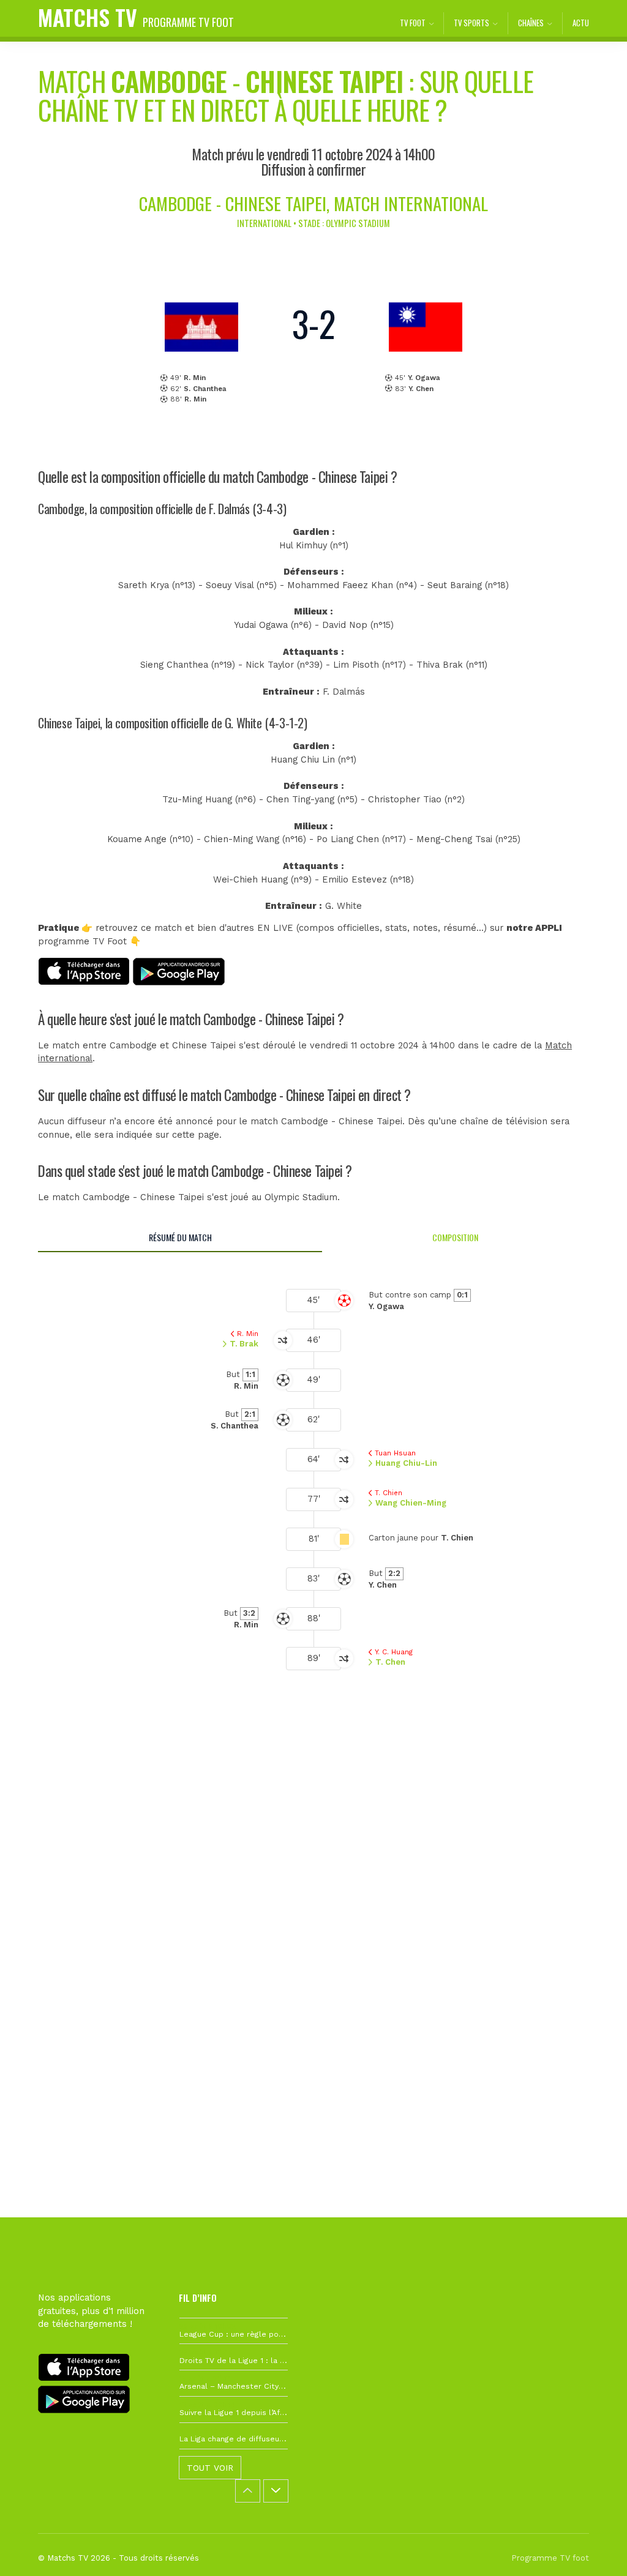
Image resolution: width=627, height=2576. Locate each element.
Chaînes (531, 23)
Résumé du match (180, 1237)
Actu (581, 23)
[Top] (594, 2549)
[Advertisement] (313, 1889)
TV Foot (413, 23)
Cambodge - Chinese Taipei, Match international (313, 203)
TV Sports (471, 23)
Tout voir (210, 2468)
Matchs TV (136, 17)
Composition (455, 1237)
